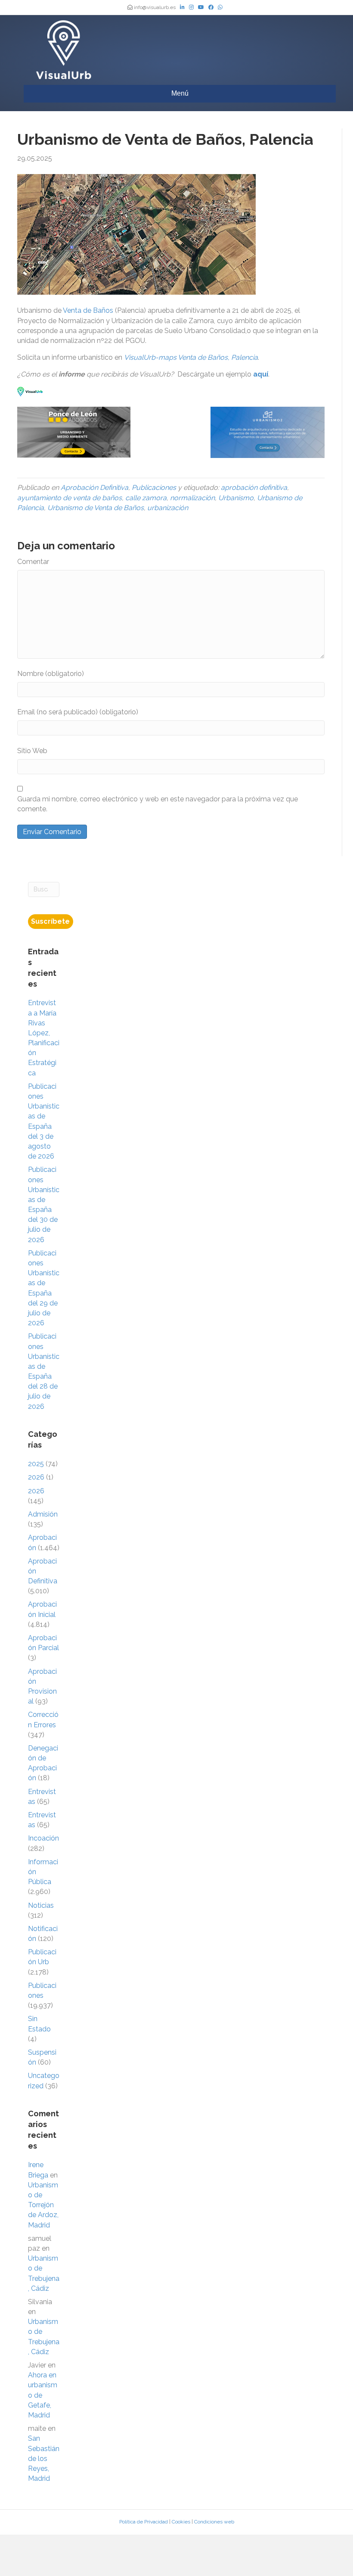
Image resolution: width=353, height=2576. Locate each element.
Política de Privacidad (144, 2522)
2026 (36, 1477)
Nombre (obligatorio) (51, 674)
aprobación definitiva (254, 487)
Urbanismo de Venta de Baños (96, 508)
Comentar (33, 562)
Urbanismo (236, 498)
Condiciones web (214, 2522)
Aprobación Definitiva (94, 487)
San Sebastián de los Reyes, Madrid (44, 2458)
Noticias (41, 1905)
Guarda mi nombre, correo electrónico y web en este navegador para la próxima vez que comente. (158, 804)
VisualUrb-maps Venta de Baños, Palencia (191, 357)
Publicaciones (154, 487)
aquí (261, 374)
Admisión (43, 1514)
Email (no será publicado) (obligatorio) (78, 712)
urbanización (168, 508)
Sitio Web (32, 751)
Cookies (181, 2522)
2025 (36, 1464)
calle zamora (146, 498)
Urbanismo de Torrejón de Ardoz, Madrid (43, 2205)
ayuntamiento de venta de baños (70, 498)
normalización (192, 498)
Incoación (43, 1838)
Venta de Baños (88, 310)
